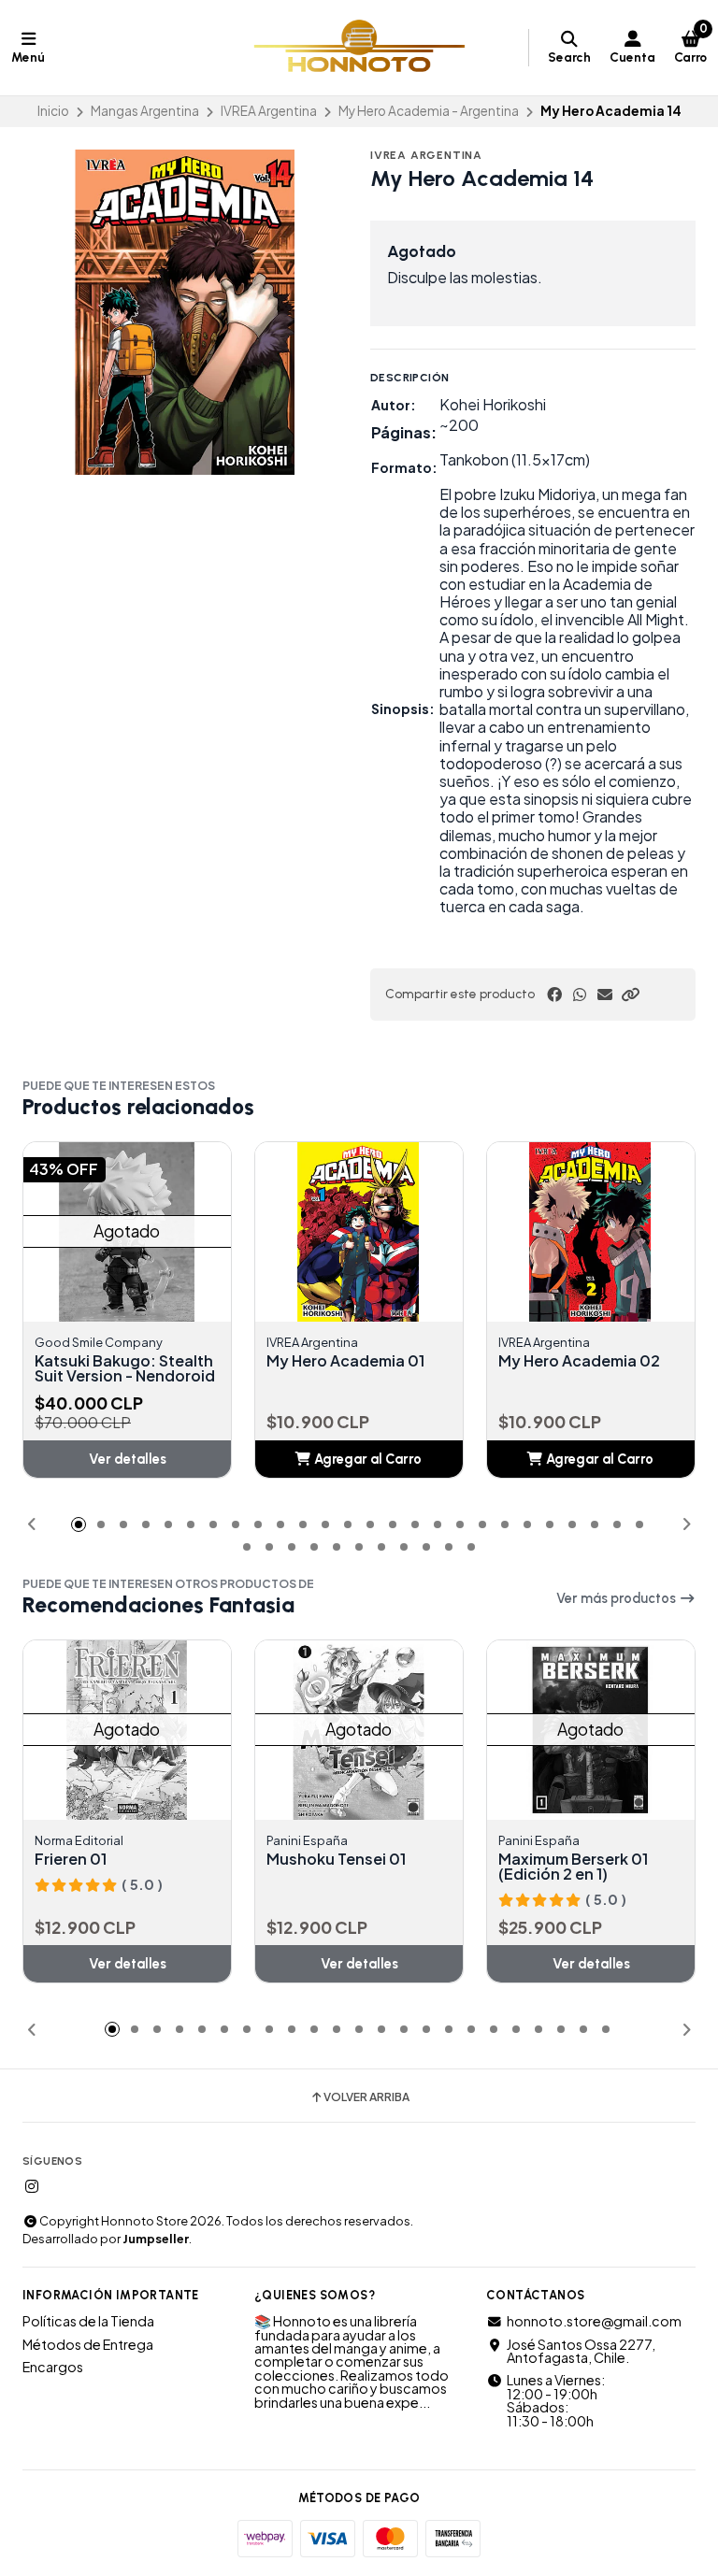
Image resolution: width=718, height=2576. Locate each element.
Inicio (53, 111)
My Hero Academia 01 (345, 1361)
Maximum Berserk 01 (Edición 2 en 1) (573, 1867)
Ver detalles (128, 1459)
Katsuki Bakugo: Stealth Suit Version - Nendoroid (125, 1368)
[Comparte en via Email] (605, 995)
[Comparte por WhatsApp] (580, 995)
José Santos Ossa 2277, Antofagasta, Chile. (581, 2351)
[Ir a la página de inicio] (359, 48)
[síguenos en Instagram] (32, 2186)
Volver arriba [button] (366, 2097)
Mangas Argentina (145, 111)
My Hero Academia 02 (579, 1361)
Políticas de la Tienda (88, 2321)
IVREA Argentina (269, 111)
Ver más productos (617, 1598)
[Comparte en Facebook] (554, 995)
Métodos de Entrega (88, 2344)
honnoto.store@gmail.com (594, 2321)
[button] (630, 995)
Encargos (53, 2367)
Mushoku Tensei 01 (336, 1859)
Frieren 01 (71, 1859)
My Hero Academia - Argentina (429, 111)
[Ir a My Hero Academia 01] (376, 1232)
